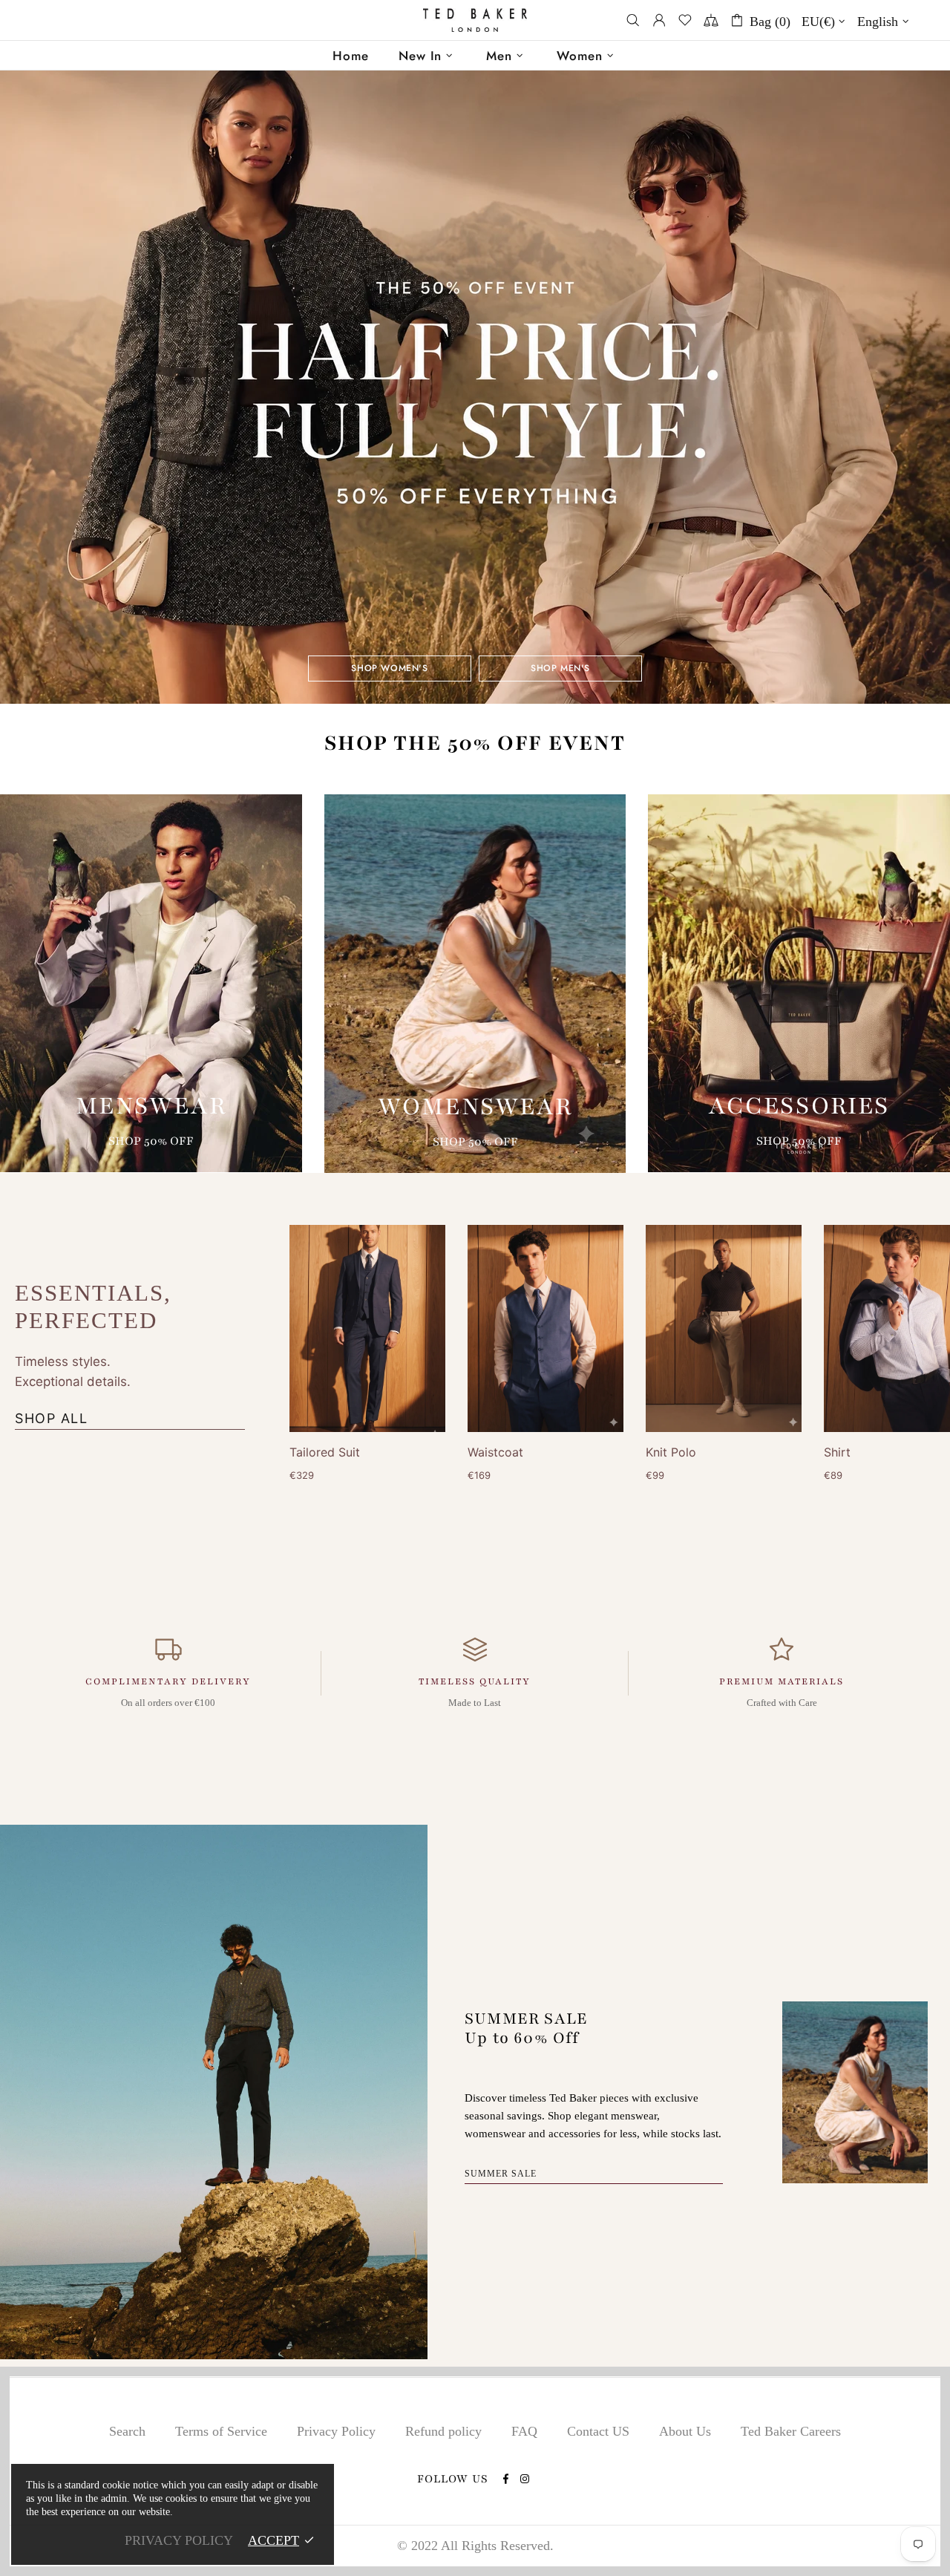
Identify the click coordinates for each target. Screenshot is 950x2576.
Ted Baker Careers (791, 2431)
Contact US (598, 2431)
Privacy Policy (336, 2431)
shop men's (560, 668)
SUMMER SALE (501, 2174)
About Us (685, 2431)
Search (127, 2431)
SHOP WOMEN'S (389, 668)
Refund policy (443, 2431)
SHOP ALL (51, 1418)
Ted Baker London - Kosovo (475, 20)
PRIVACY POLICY (179, 2540)
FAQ (524, 2431)
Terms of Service (221, 2431)
